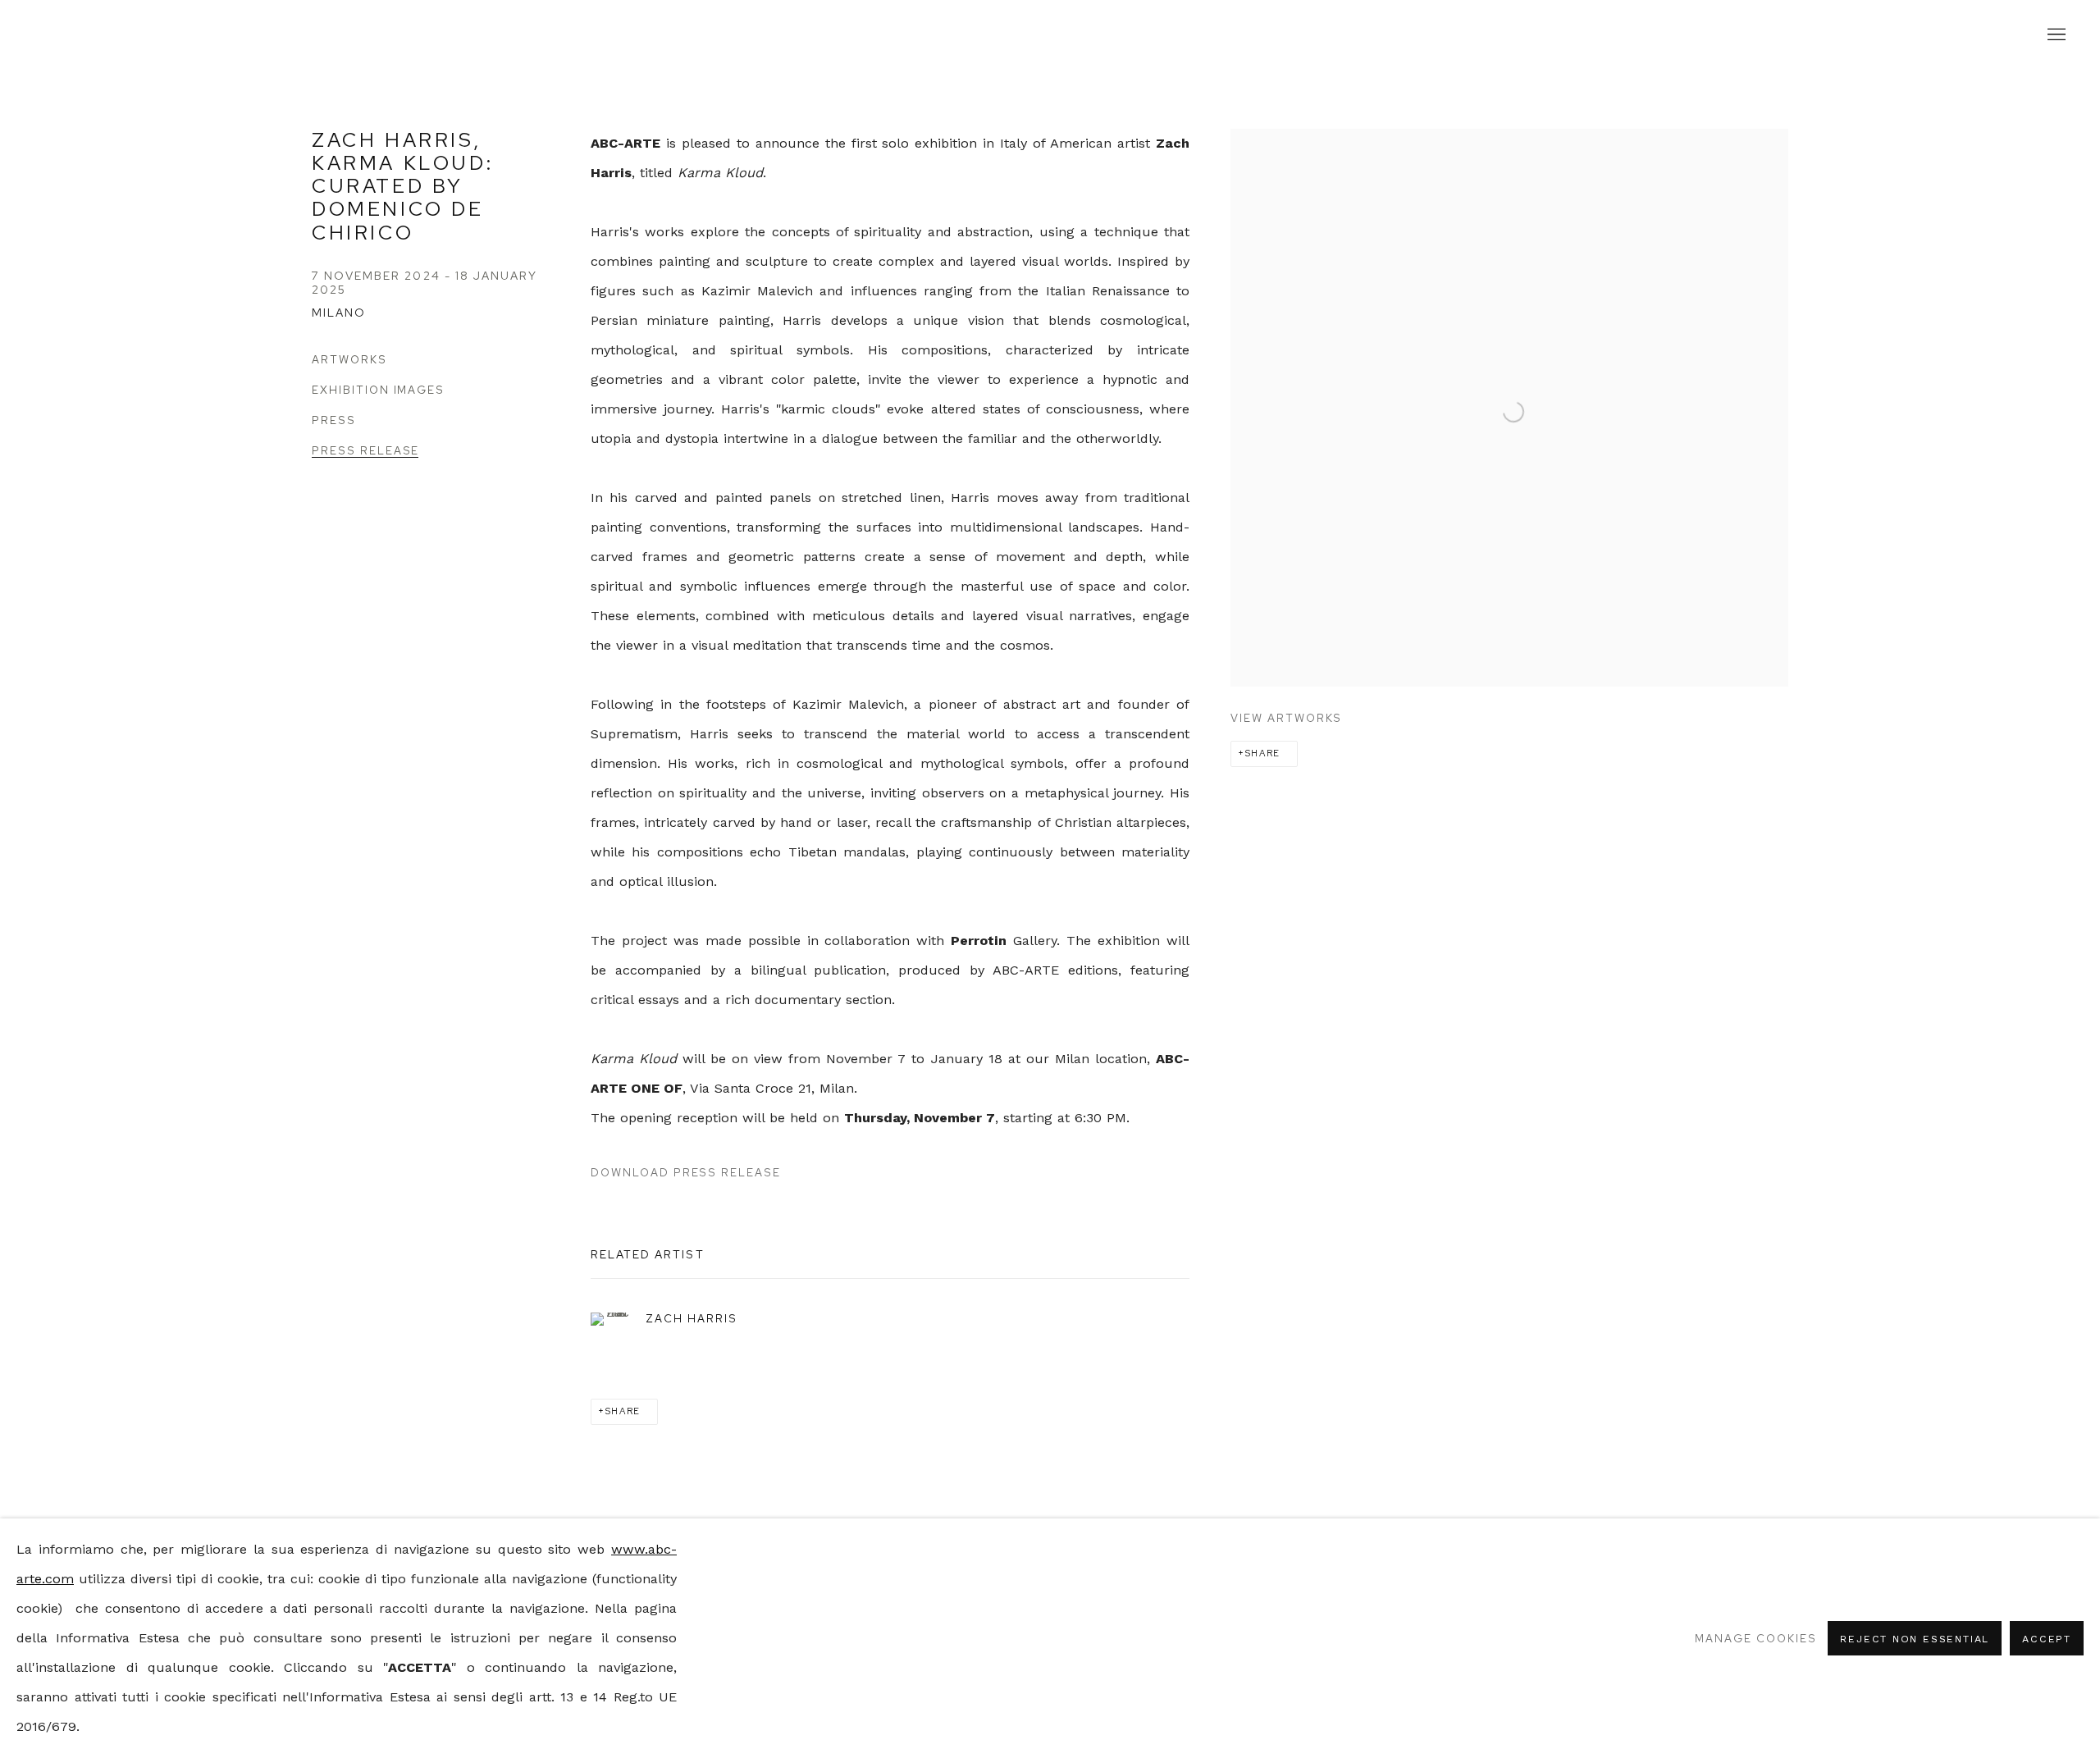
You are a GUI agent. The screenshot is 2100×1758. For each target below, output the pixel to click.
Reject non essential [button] (1915, 1639)
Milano (339, 313)
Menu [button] (2055, 35)
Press (334, 420)
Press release (365, 451)
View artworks (1286, 718)
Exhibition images (378, 390)
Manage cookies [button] (1755, 1638)
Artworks (349, 360)
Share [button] (1263, 753)
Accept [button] (2047, 1639)
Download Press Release (686, 1172)
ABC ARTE (1050, 35)
